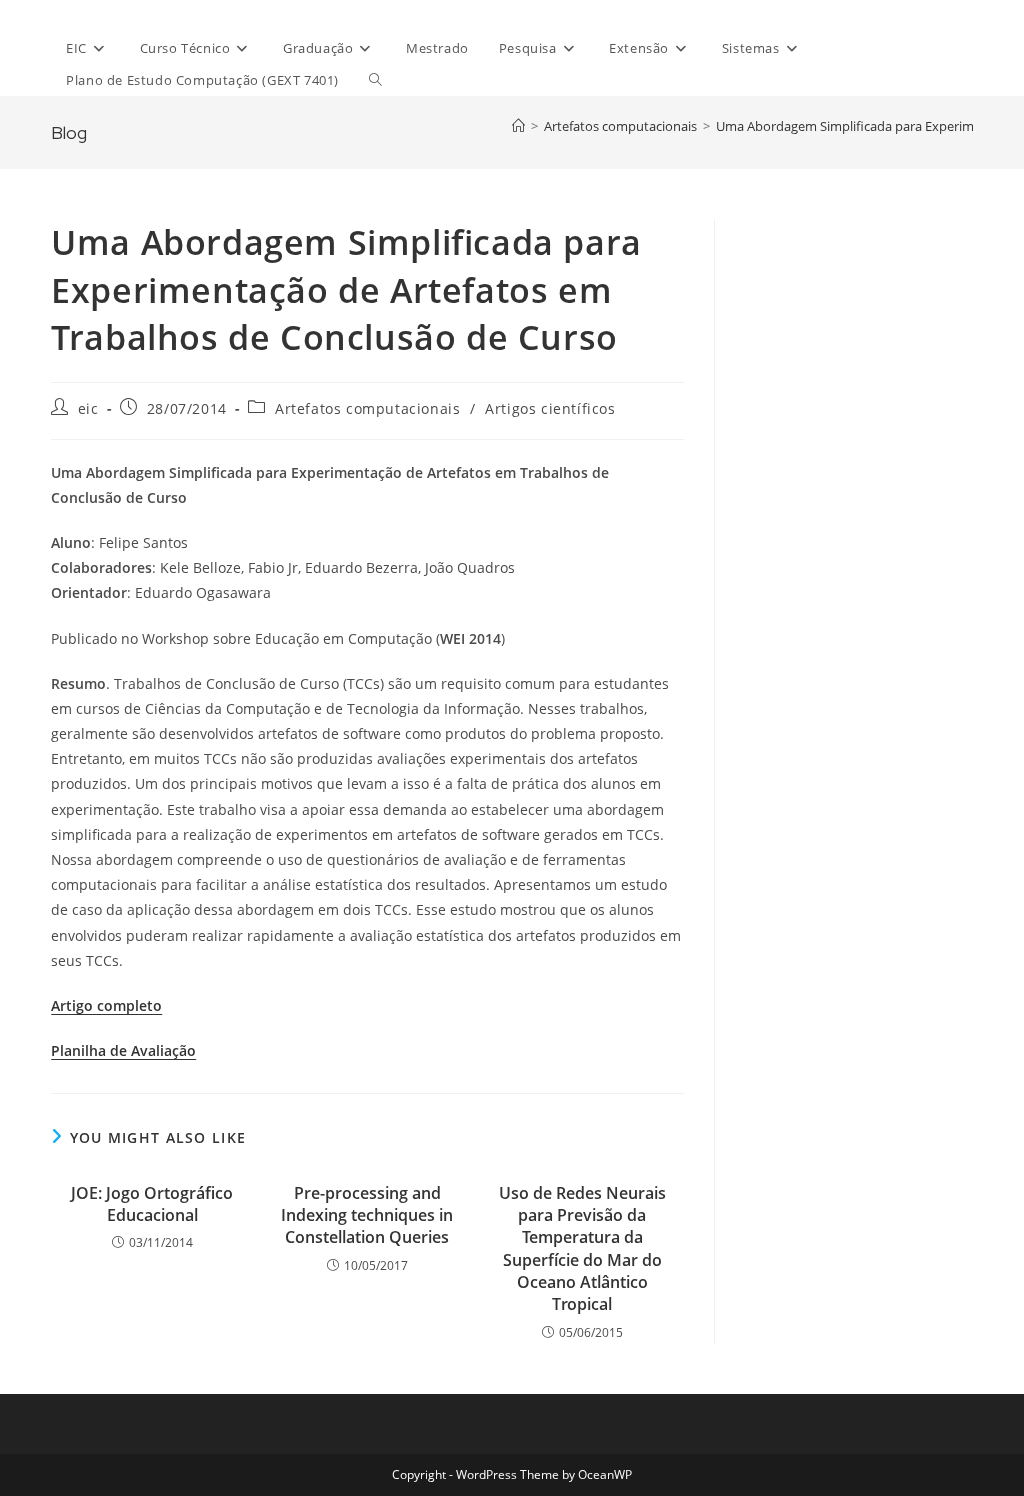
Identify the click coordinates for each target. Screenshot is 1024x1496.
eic (88, 408)
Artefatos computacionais (367, 408)
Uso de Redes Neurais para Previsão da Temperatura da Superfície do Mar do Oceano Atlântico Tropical (582, 1249)
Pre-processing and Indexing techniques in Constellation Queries (367, 1215)
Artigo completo (106, 1005)
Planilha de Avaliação (123, 1050)
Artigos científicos (550, 408)
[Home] (518, 126)
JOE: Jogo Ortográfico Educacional (152, 1204)
